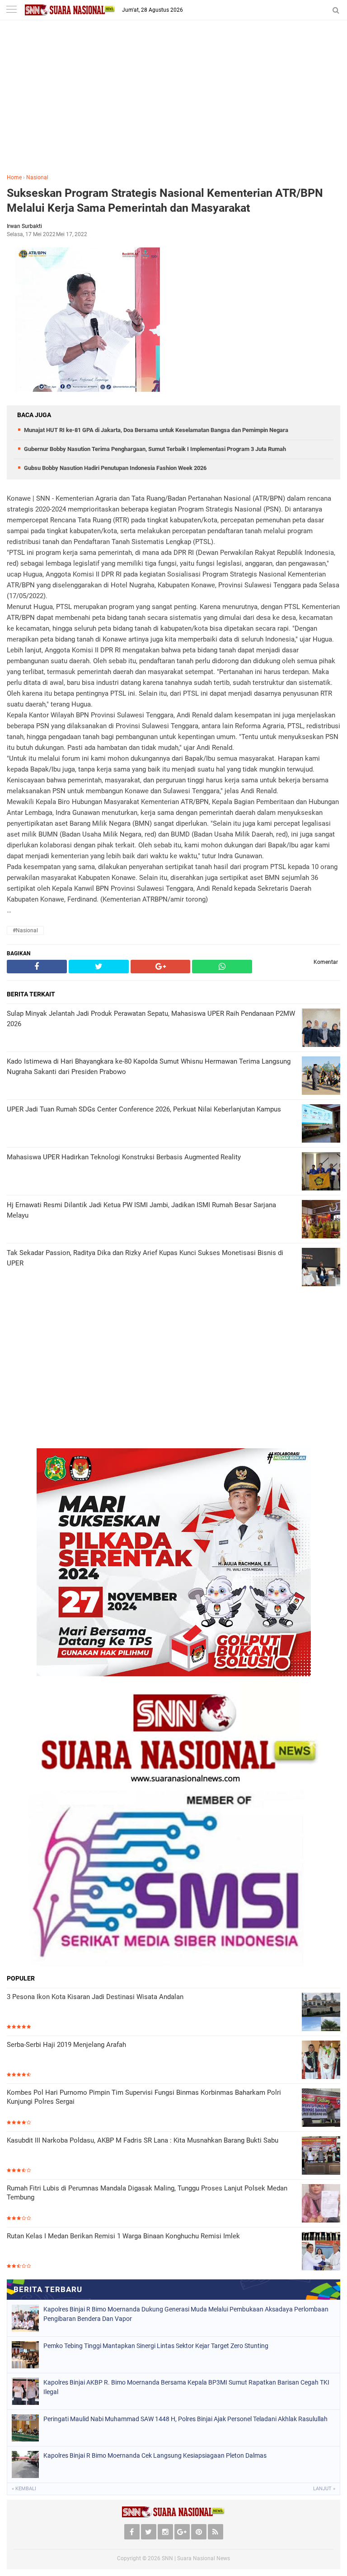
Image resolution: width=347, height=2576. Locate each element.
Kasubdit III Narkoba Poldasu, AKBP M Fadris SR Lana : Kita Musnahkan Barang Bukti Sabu (143, 2140)
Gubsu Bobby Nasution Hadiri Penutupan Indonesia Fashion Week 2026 (115, 468)
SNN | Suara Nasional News (196, 2558)
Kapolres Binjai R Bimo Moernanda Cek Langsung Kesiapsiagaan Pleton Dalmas (155, 2455)
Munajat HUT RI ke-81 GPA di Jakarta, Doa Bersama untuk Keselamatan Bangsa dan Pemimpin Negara (156, 430)
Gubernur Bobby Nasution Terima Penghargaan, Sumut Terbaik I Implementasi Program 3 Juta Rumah (155, 449)
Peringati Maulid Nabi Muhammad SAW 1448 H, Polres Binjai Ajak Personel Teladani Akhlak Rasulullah (185, 2419)
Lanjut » (324, 2489)
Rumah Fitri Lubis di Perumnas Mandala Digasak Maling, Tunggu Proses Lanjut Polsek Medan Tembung (147, 2193)
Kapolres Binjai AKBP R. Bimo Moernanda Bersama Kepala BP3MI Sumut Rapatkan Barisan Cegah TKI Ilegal (186, 2387)
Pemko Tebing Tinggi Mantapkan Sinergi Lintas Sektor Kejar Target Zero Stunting (156, 2346)
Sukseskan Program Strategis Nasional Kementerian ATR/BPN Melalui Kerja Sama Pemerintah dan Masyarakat (165, 200)
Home (14, 177)
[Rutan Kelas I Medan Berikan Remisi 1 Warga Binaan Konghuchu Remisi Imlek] (321, 2251)
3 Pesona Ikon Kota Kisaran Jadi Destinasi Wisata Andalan (95, 1997)
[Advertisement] (173, 103)
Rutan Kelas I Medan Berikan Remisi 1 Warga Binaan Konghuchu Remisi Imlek (123, 2236)
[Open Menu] (11, 10)
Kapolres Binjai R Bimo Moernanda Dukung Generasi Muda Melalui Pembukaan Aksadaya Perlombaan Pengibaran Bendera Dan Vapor (186, 2314)
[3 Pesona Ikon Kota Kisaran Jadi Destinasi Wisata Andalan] (321, 2012)
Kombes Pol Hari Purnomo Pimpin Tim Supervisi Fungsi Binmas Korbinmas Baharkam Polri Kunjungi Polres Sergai (144, 2097)
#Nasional (25, 930)
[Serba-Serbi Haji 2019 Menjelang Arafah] (321, 2060)
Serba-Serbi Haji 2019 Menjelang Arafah (66, 2045)
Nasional (37, 177)
